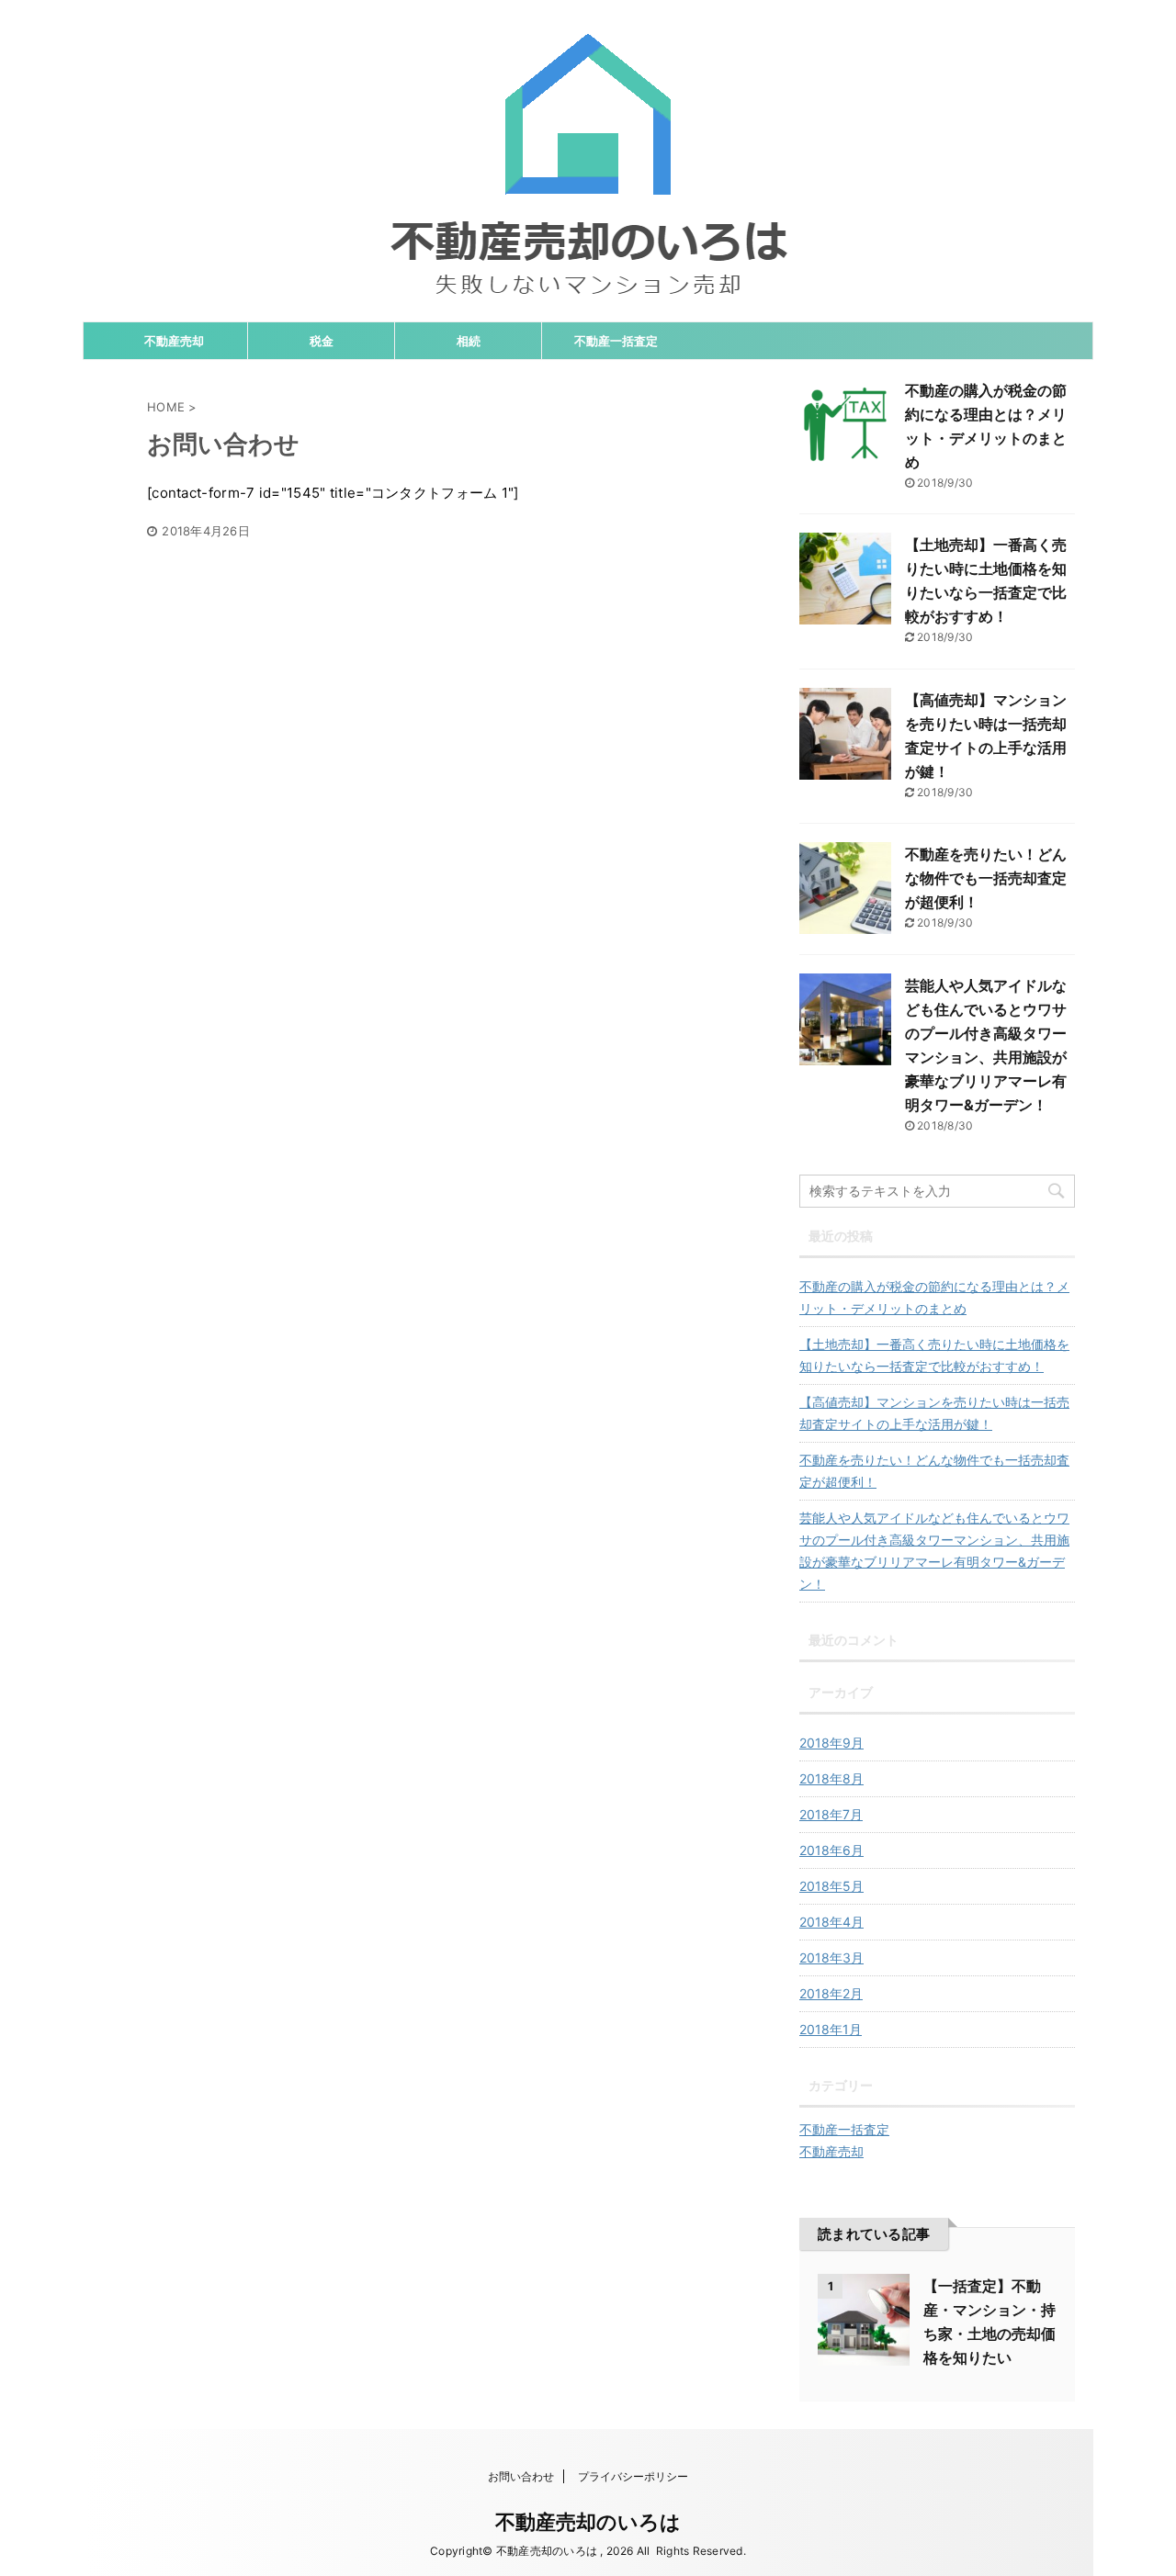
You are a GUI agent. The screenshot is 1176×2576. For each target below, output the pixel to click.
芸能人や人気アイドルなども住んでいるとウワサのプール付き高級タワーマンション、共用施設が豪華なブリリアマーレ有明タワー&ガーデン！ (934, 1551)
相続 (469, 341)
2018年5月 (831, 1886)
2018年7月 (831, 1814)
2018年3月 (831, 1957)
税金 (322, 341)
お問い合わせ (521, 2476)
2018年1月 (831, 2029)
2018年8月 (831, 1778)
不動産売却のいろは (588, 2522)
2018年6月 (831, 1850)
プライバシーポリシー (633, 2476)
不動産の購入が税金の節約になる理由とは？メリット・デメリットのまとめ (934, 1297)
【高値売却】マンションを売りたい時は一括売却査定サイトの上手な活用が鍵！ (934, 1413)
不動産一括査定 (616, 341)
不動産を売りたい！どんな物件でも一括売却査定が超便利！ (986, 878)
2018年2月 (831, 1993)
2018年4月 (831, 1922)
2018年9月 (831, 1743)
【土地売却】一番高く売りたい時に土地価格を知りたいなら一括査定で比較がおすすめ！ (934, 1355)
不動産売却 (174, 341)
